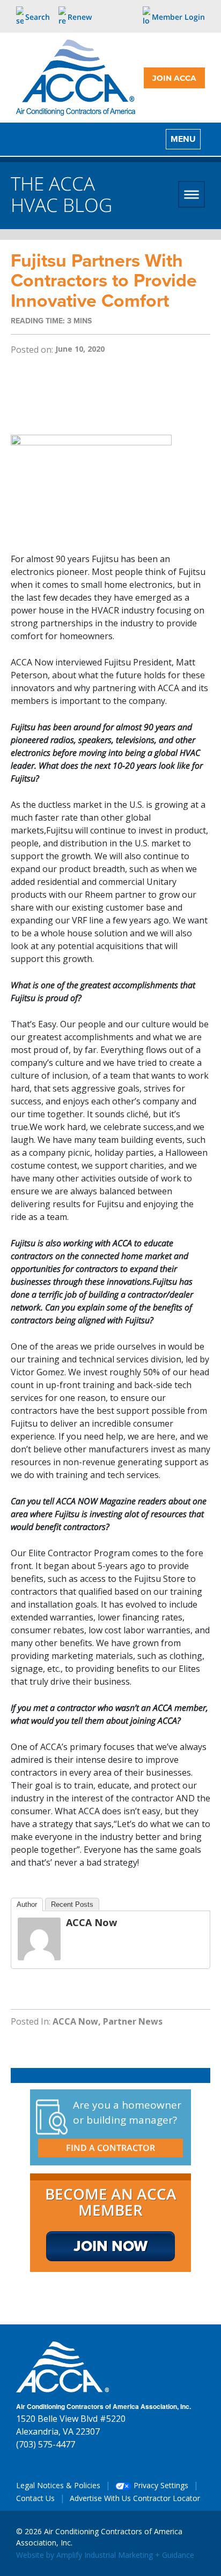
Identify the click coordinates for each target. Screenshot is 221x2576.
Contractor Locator (167, 2498)
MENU (183, 139)
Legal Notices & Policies (58, 2485)
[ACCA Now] (39, 1938)
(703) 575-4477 (46, 2444)
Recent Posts (72, 1904)
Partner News (133, 2021)
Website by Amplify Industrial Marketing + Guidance (105, 2555)
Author (27, 1904)
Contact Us (35, 2498)
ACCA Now (91, 1922)
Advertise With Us (100, 2498)
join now (110, 2246)
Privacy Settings (160, 2485)
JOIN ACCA (174, 78)
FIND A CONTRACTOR (110, 2148)
